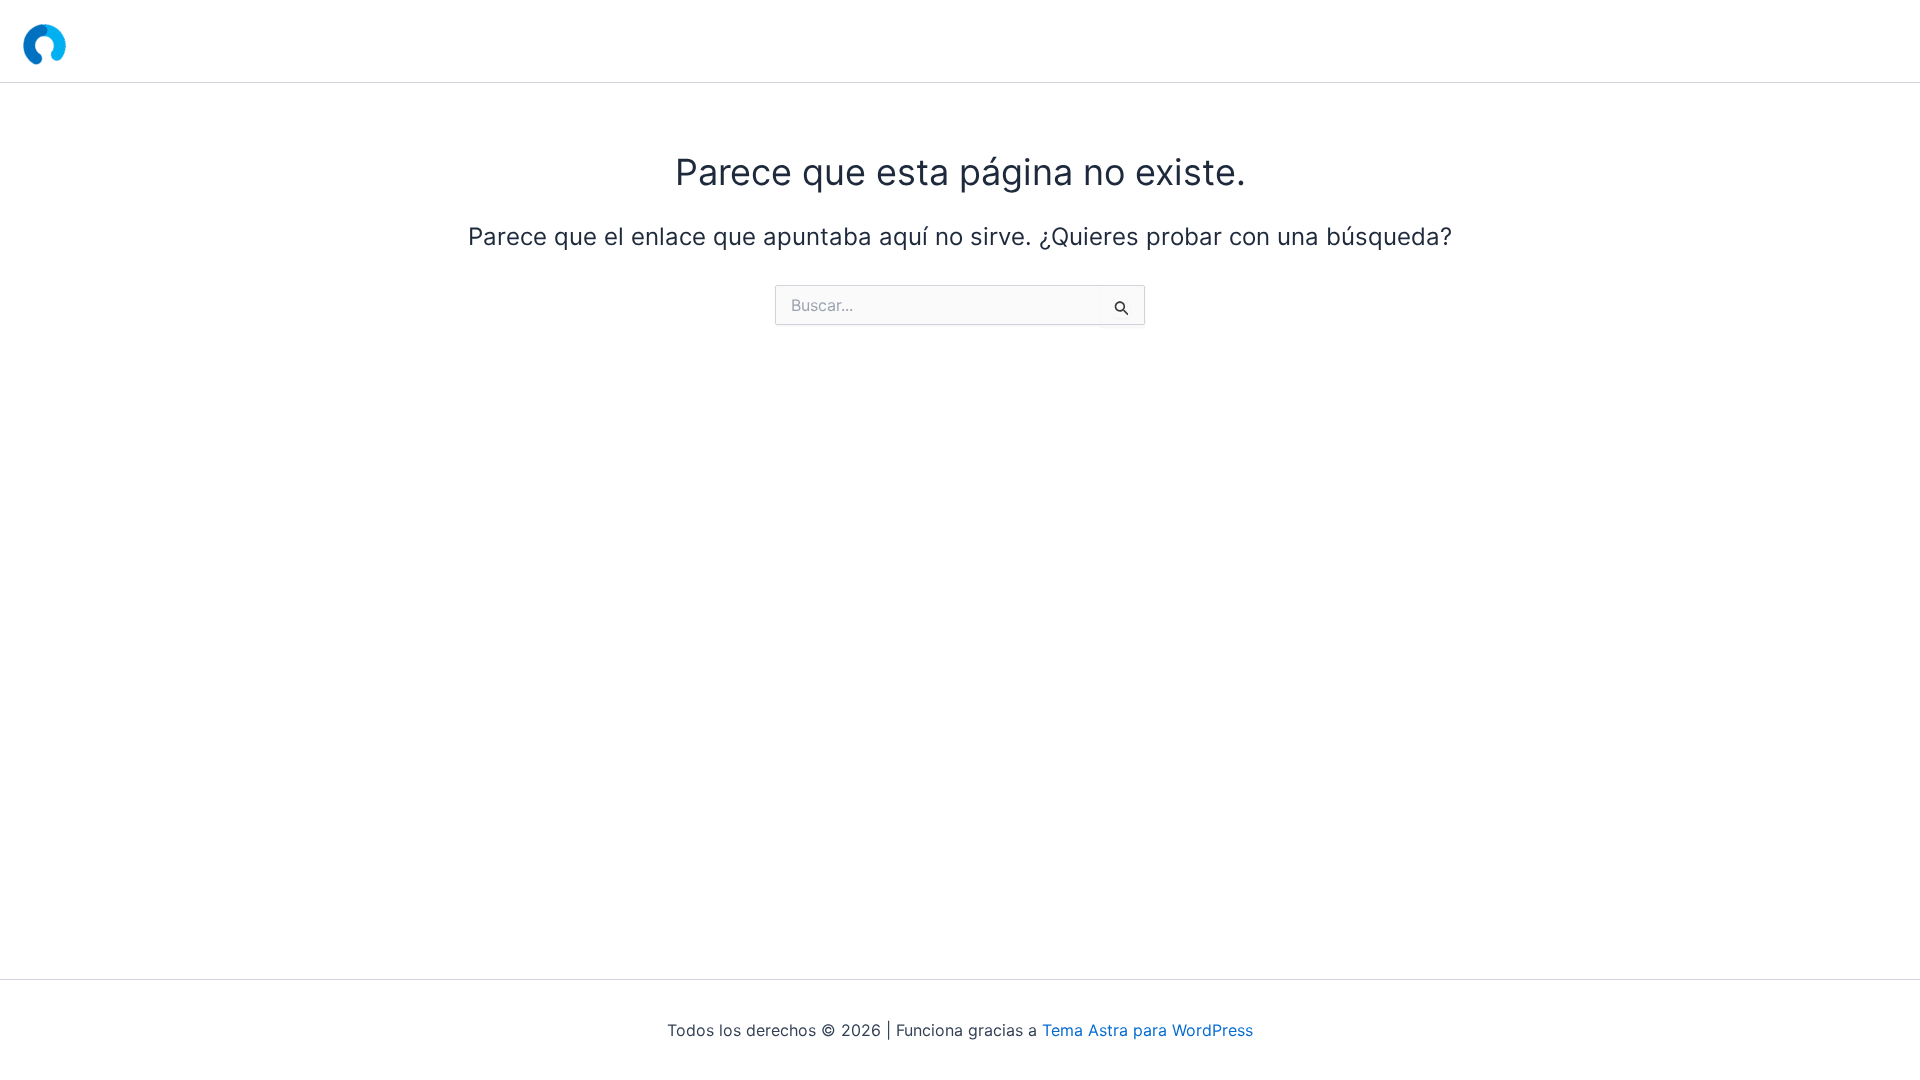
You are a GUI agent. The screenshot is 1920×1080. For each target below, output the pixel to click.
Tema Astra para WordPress (1147, 1030)
